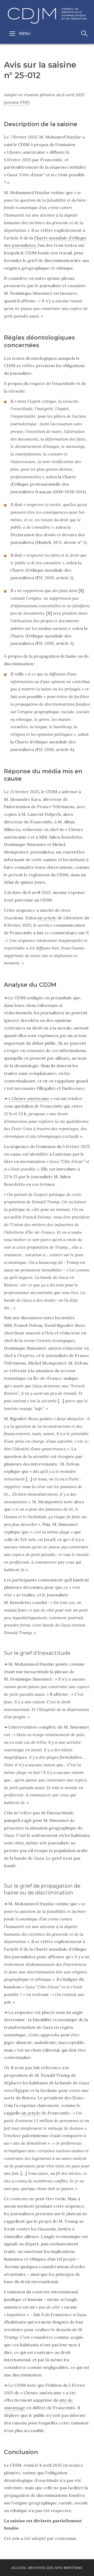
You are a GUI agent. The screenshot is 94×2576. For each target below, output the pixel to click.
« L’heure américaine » (31, 1098)
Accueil (19, 2568)
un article (47, 918)
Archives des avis (45, 2568)
